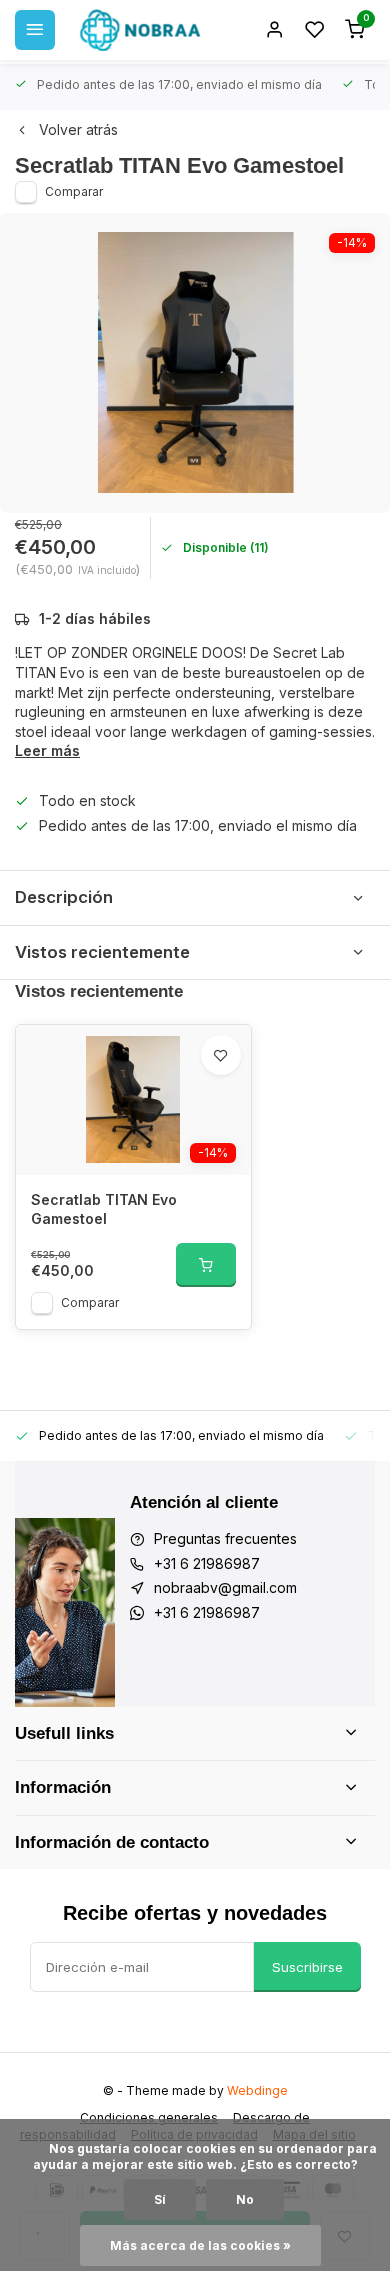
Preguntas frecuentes (225, 1538)
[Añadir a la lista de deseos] (221, 1055)
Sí (160, 2199)
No (245, 2199)
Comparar (74, 191)
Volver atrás (78, 129)
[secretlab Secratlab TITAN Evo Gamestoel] (133, 1100)
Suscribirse (307, 1967)
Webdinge (257, 2090)
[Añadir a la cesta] (206, 1265)
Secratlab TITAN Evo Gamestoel (104, 1209)
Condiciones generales (149, 2117)
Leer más (47, 750)
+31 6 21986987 (207, 1563)
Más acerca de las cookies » (200, 2245)
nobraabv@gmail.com (225, 1587)
